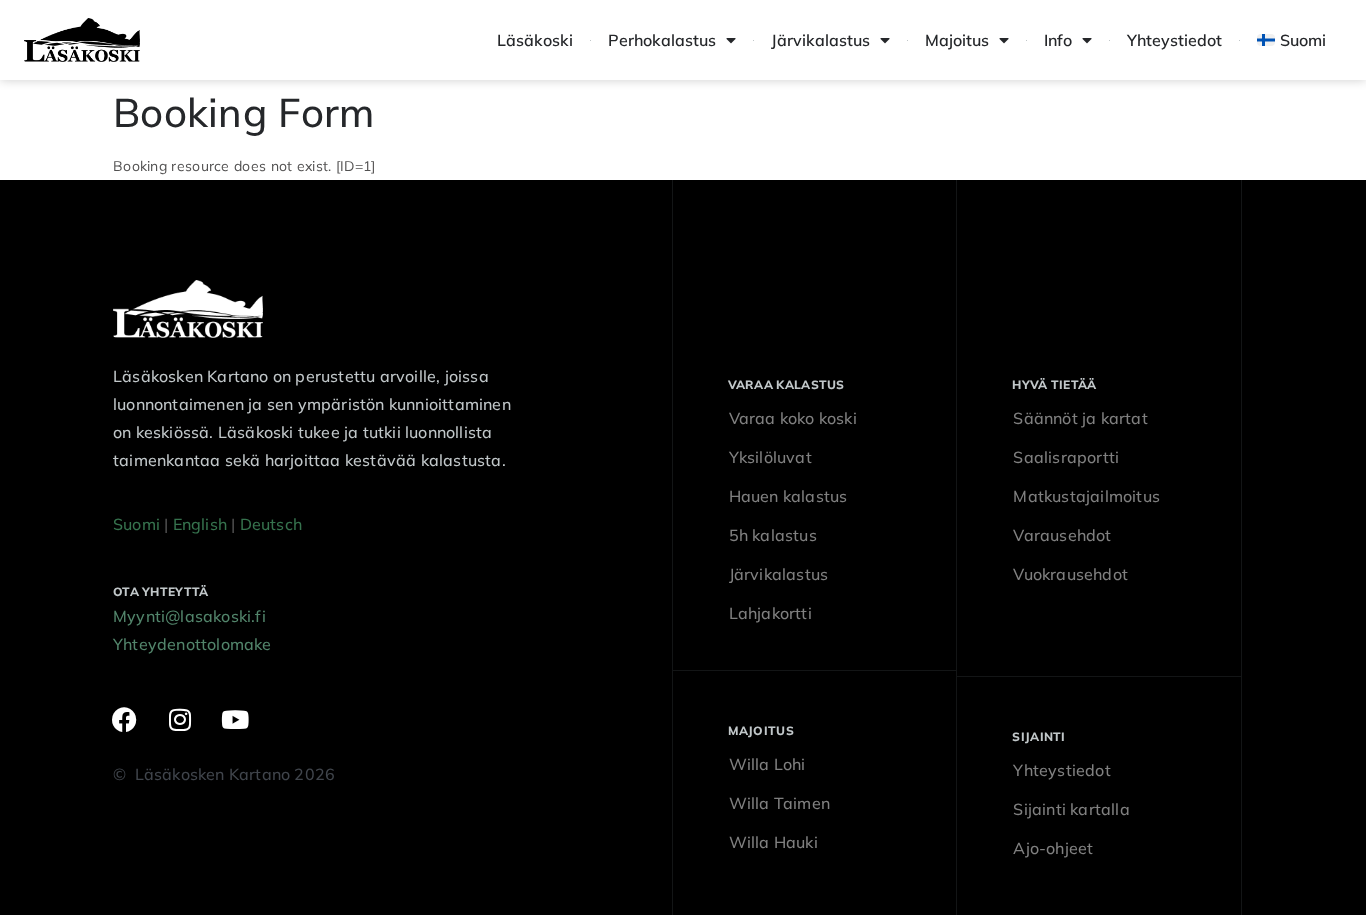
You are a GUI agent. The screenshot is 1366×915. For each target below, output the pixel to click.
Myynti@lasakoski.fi (189, 616)
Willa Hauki (773, 842)
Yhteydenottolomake (192, 644)
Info (1058, 40)
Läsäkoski (535, 40)
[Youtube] (236, 719)
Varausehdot (1062, 535)
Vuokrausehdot (1070, 574)
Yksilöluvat (770, 457)
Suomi (136, 524)
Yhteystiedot (1174, 40)
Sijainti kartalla (1071, 809)
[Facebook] (125, 719)
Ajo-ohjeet (1053, 848)
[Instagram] (180, 719)
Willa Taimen (779, 803)
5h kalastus (773, 535)
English (200, 524)
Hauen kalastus (788, 496)
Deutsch (271, 524)
